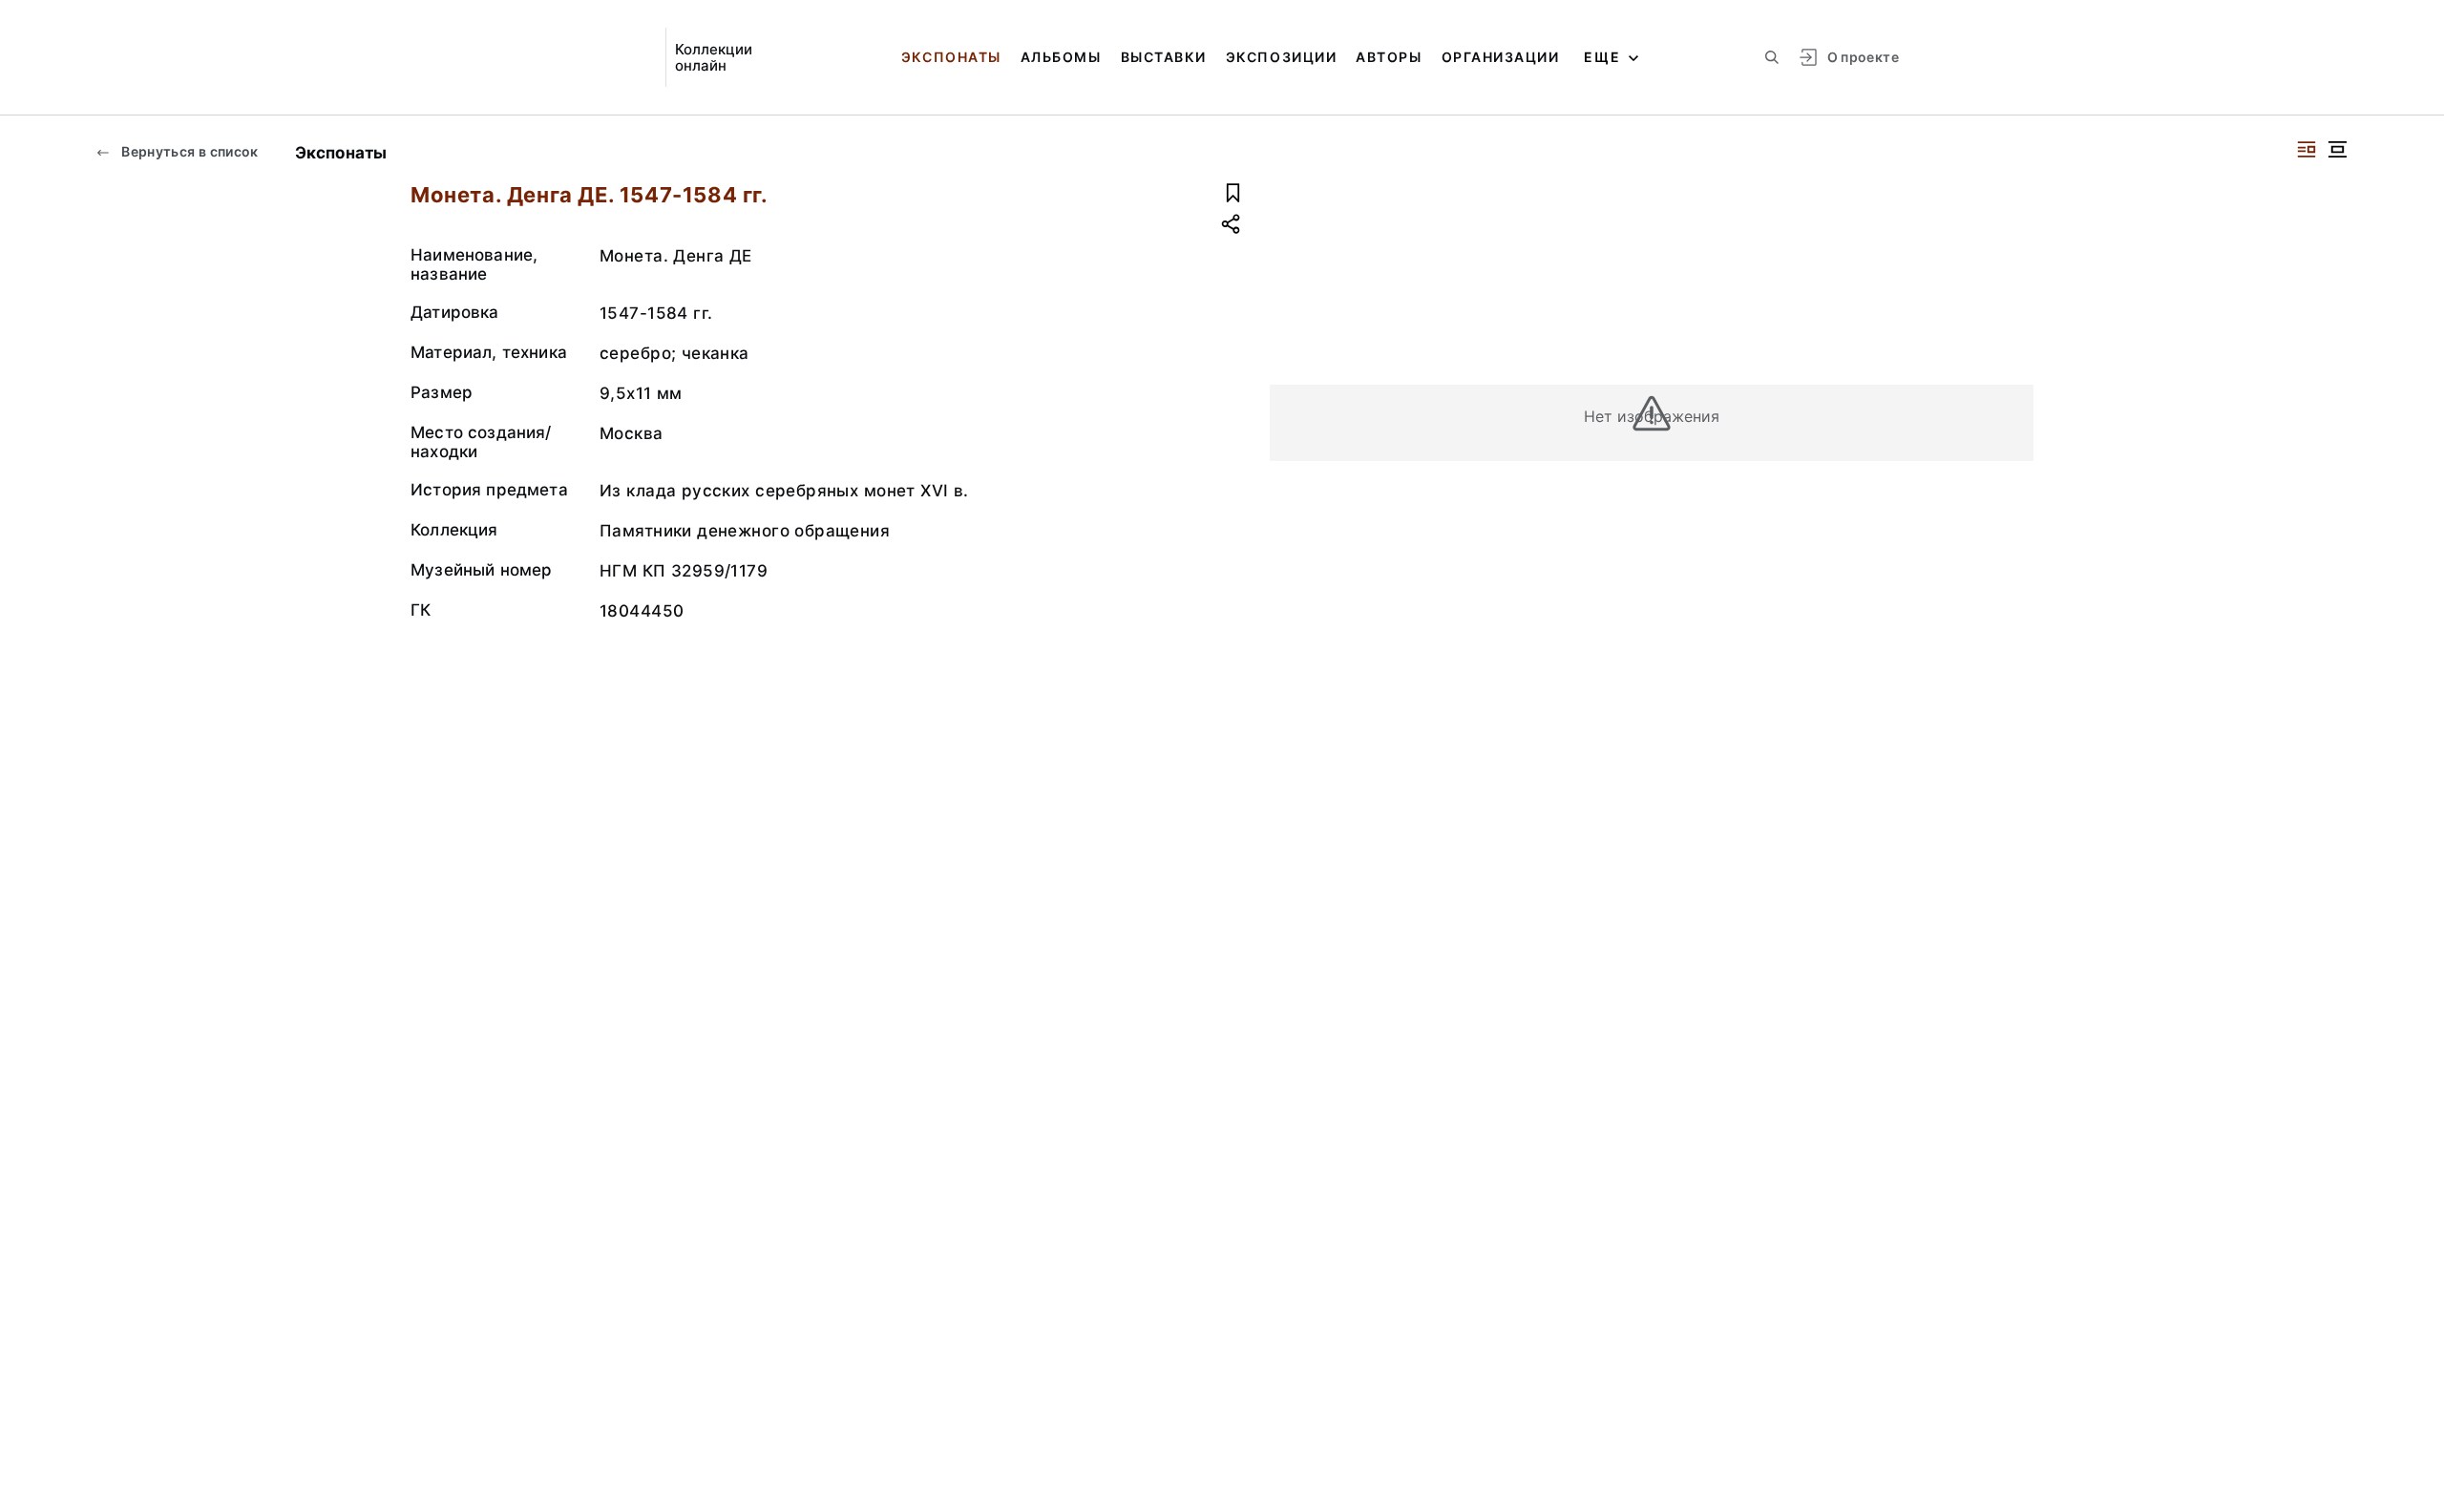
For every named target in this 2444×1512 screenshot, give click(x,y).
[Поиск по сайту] (1772, 57)
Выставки (1164, 57)
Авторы (1389, 57)
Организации (1501, 57)
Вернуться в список (189, 151)
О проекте (1863, 57)
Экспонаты (951, 57)
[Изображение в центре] (2337, 149)
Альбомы (1061, 57)
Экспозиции (1281, 57)
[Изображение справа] (2307, 149)
